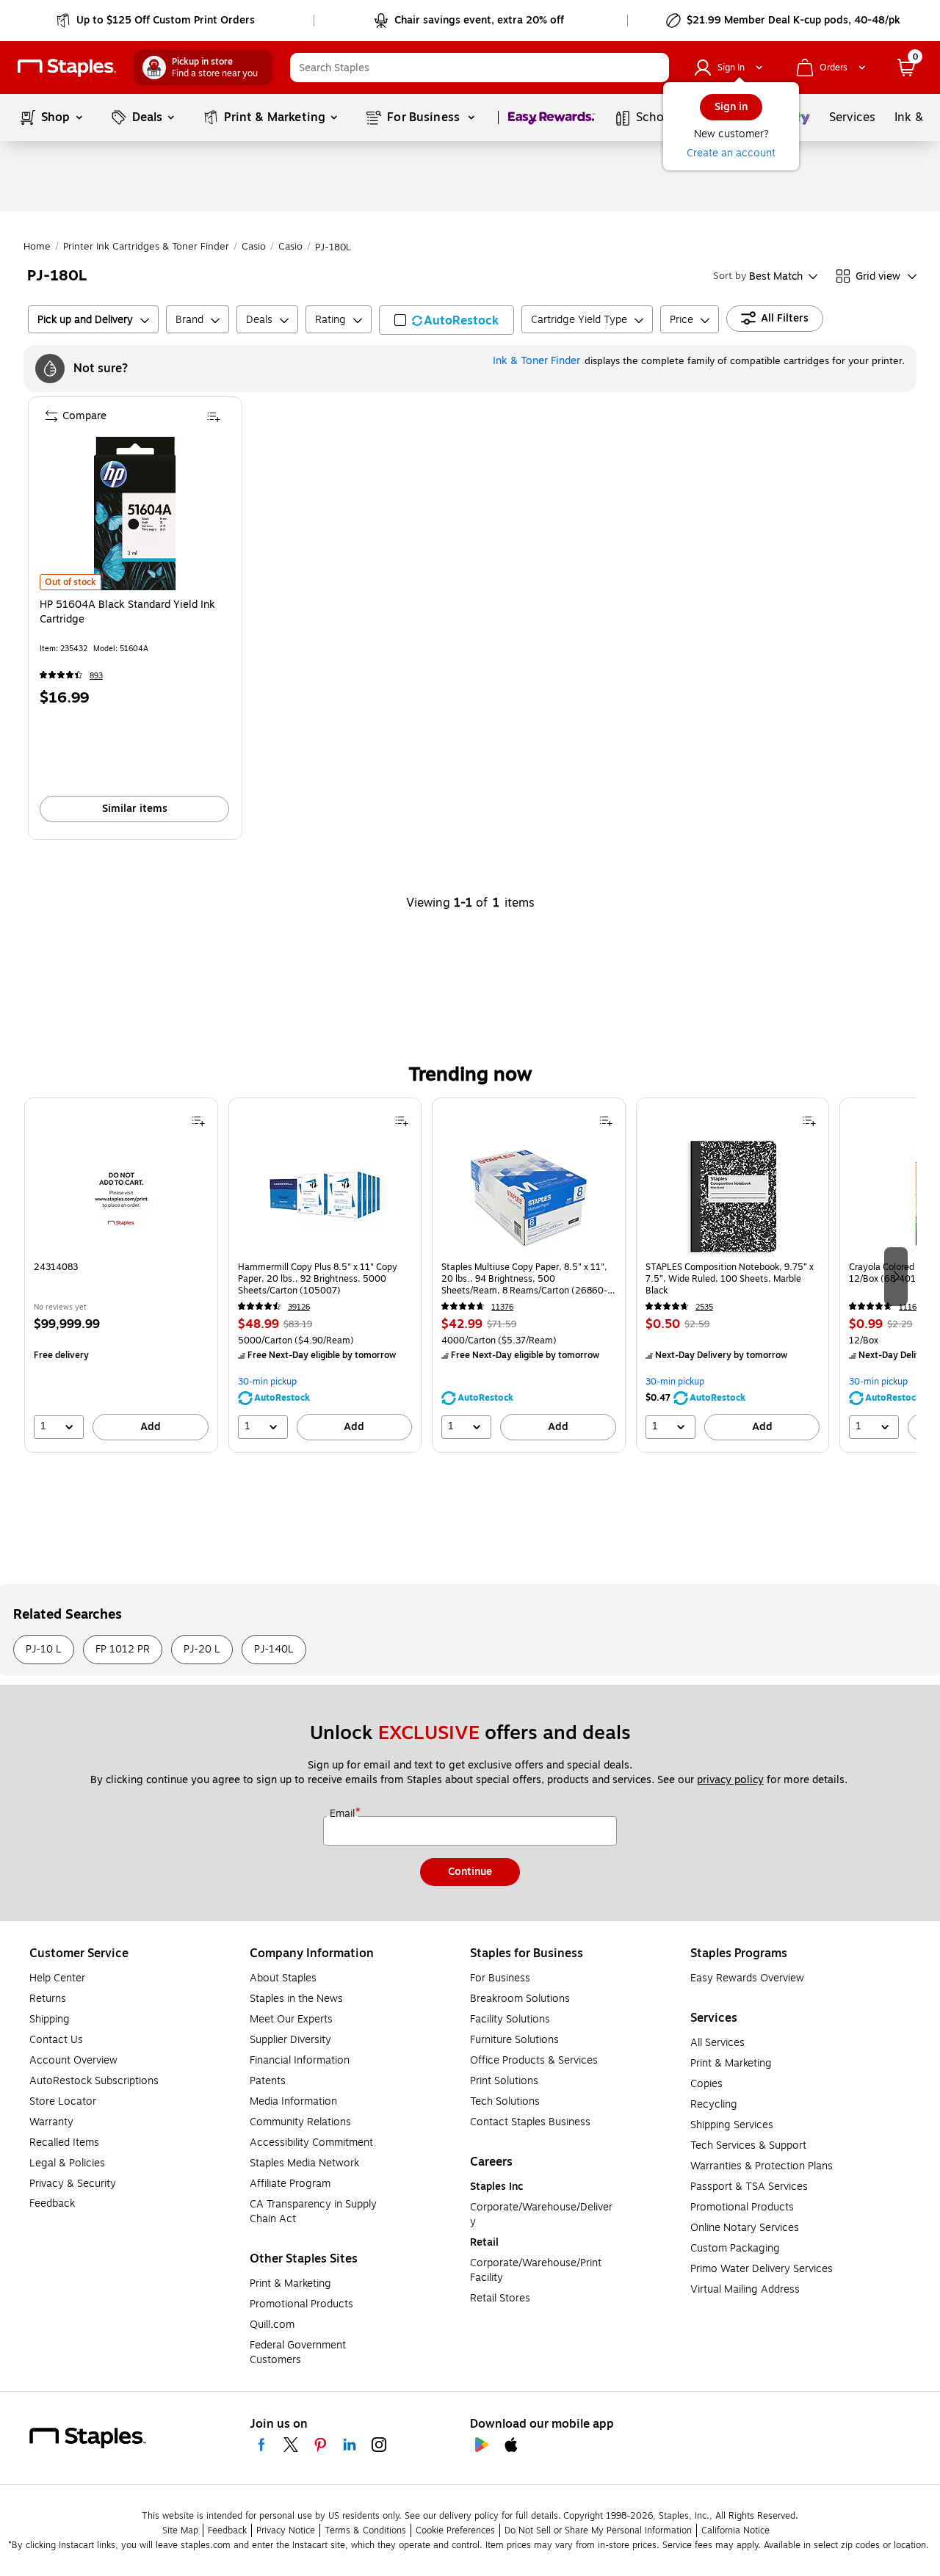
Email (344, 1814)
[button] (654, 68)
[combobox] (480, 68)
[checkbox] (446, 320)
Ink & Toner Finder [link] (536, 361)
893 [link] (96, 676)
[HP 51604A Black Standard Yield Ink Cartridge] (135, 514)
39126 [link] (299, 1307)
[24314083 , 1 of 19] (121, 1197)
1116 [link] (908, 1307)
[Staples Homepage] (67, 68)
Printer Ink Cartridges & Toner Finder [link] (146, 247)
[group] (121, 1275)
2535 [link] (704, 1307)
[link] (157, 21)
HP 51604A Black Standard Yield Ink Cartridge (127, 612)
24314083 (56, 1267)
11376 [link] (502, 1307)
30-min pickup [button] (267, 1382)
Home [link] (37, 247)
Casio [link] (254, 247)
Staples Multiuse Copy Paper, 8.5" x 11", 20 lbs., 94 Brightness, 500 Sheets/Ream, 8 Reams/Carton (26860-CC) (524, 1279)
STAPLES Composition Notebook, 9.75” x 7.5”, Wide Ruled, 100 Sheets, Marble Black (730, 1279)
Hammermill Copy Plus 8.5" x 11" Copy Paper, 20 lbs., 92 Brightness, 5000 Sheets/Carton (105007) (318, 1279)
